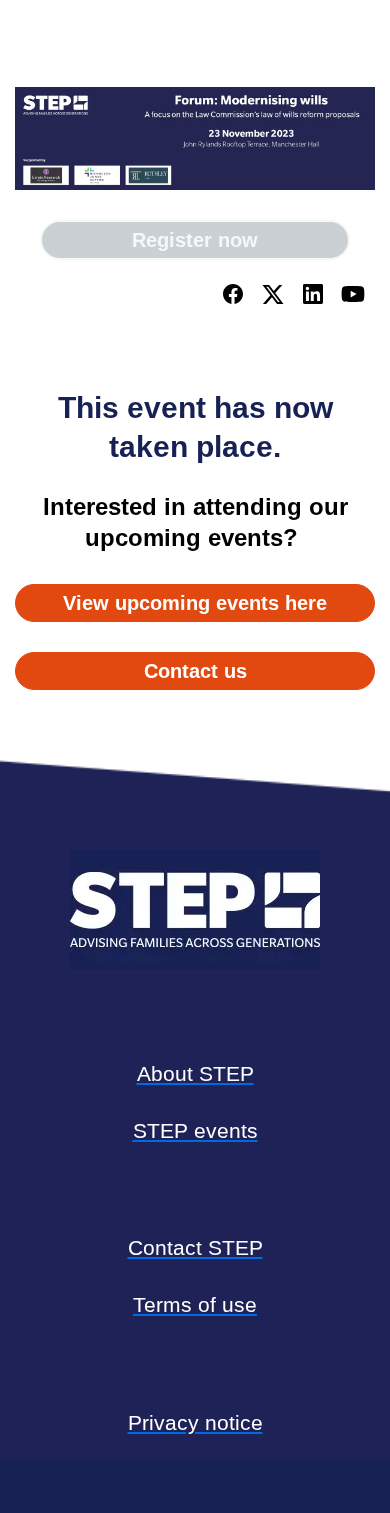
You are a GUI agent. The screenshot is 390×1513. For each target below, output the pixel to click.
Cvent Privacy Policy (195, 1487)
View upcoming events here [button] (195, 603)
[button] (235, 300)
